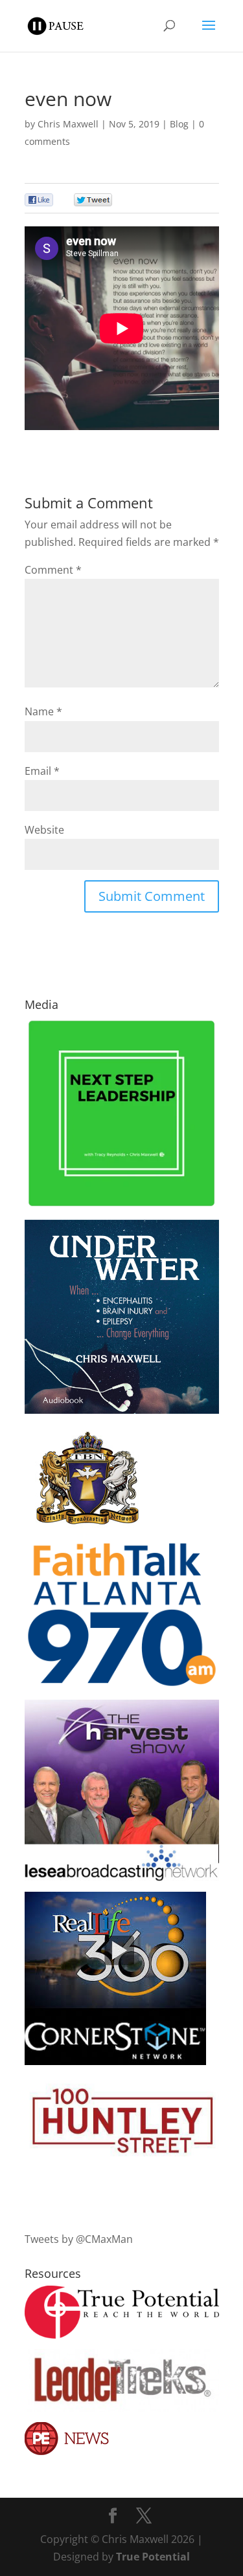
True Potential (153, 2557)
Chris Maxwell (68, 124)
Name (43, 711)
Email (42, 771)
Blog (179, 124)
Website (44, 830)
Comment (53, 570)
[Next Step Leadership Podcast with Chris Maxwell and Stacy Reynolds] (122, 1206)
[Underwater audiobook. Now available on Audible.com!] (122, 1410)
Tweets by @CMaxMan (79, 2239)
